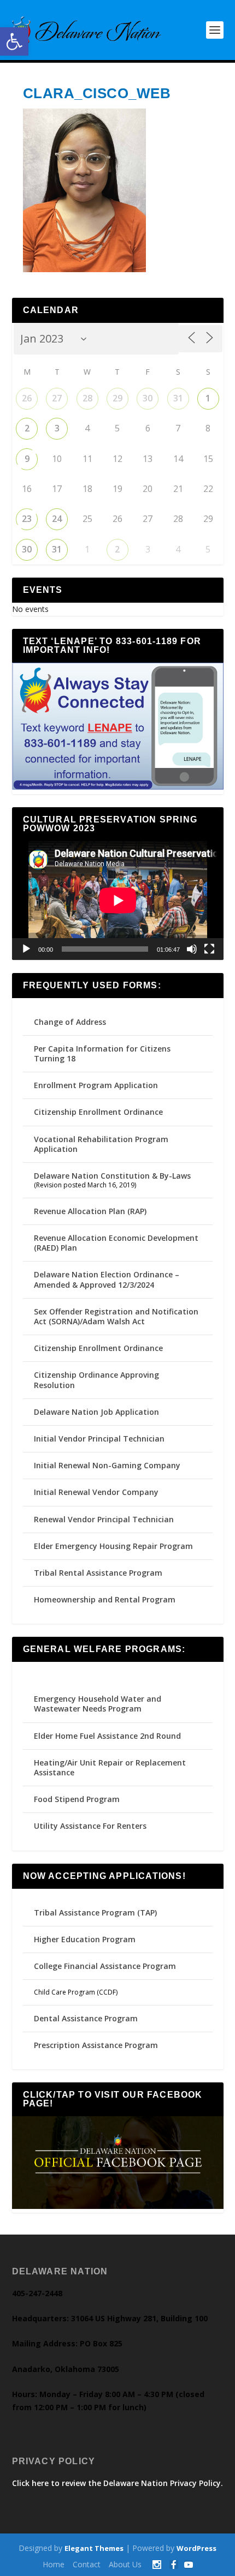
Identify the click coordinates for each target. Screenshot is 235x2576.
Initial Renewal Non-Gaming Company (107, 1465)
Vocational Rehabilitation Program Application (101, 1144)
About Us (125, 2564)
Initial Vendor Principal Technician (99, 1439)
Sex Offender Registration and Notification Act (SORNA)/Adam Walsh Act (116, 1316)
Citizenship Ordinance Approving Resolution (96, 1380)
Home (54, 2564)
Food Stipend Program (77, 1799)
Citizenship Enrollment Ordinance (98, 1112)
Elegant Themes (94, 2548)
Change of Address (70, 1022)
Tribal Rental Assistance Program (99, 1573)
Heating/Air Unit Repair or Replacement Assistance (110, 1767)
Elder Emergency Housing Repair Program (113, 1546)
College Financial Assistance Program (105, 1966)
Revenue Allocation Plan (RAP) (90, 1211)
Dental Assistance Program (86, 2018)
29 (117, 398)
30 (148, 398)
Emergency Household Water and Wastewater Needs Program (98, 1704)
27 (57, 398)
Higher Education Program (85, 1939)
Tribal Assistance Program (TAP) (95, 1913)
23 (27, 519)
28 (87, 398)
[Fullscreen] (209, 949)
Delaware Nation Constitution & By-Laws (112, 1176)
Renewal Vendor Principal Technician (104, 1519)
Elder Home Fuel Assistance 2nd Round (107, 1736)
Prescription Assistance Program (96, 2045)
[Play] (26, 949)
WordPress (196, 2548)
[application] (118, 900)
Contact (87, 2564)
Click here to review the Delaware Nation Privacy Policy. (117, 2483)
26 (27, 398)
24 (57, 519)
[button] (14, 41)
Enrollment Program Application (96, 1085)
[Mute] (192, 949)
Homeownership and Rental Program (105, 1599)
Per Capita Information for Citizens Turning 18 (102, 1053)
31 (178, 398)
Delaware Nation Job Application (96, 1412)
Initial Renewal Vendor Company (96, 1492)
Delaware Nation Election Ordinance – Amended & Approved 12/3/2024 (107, 1279)
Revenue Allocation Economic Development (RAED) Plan (116, 1243)
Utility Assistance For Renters (90, 1826)
